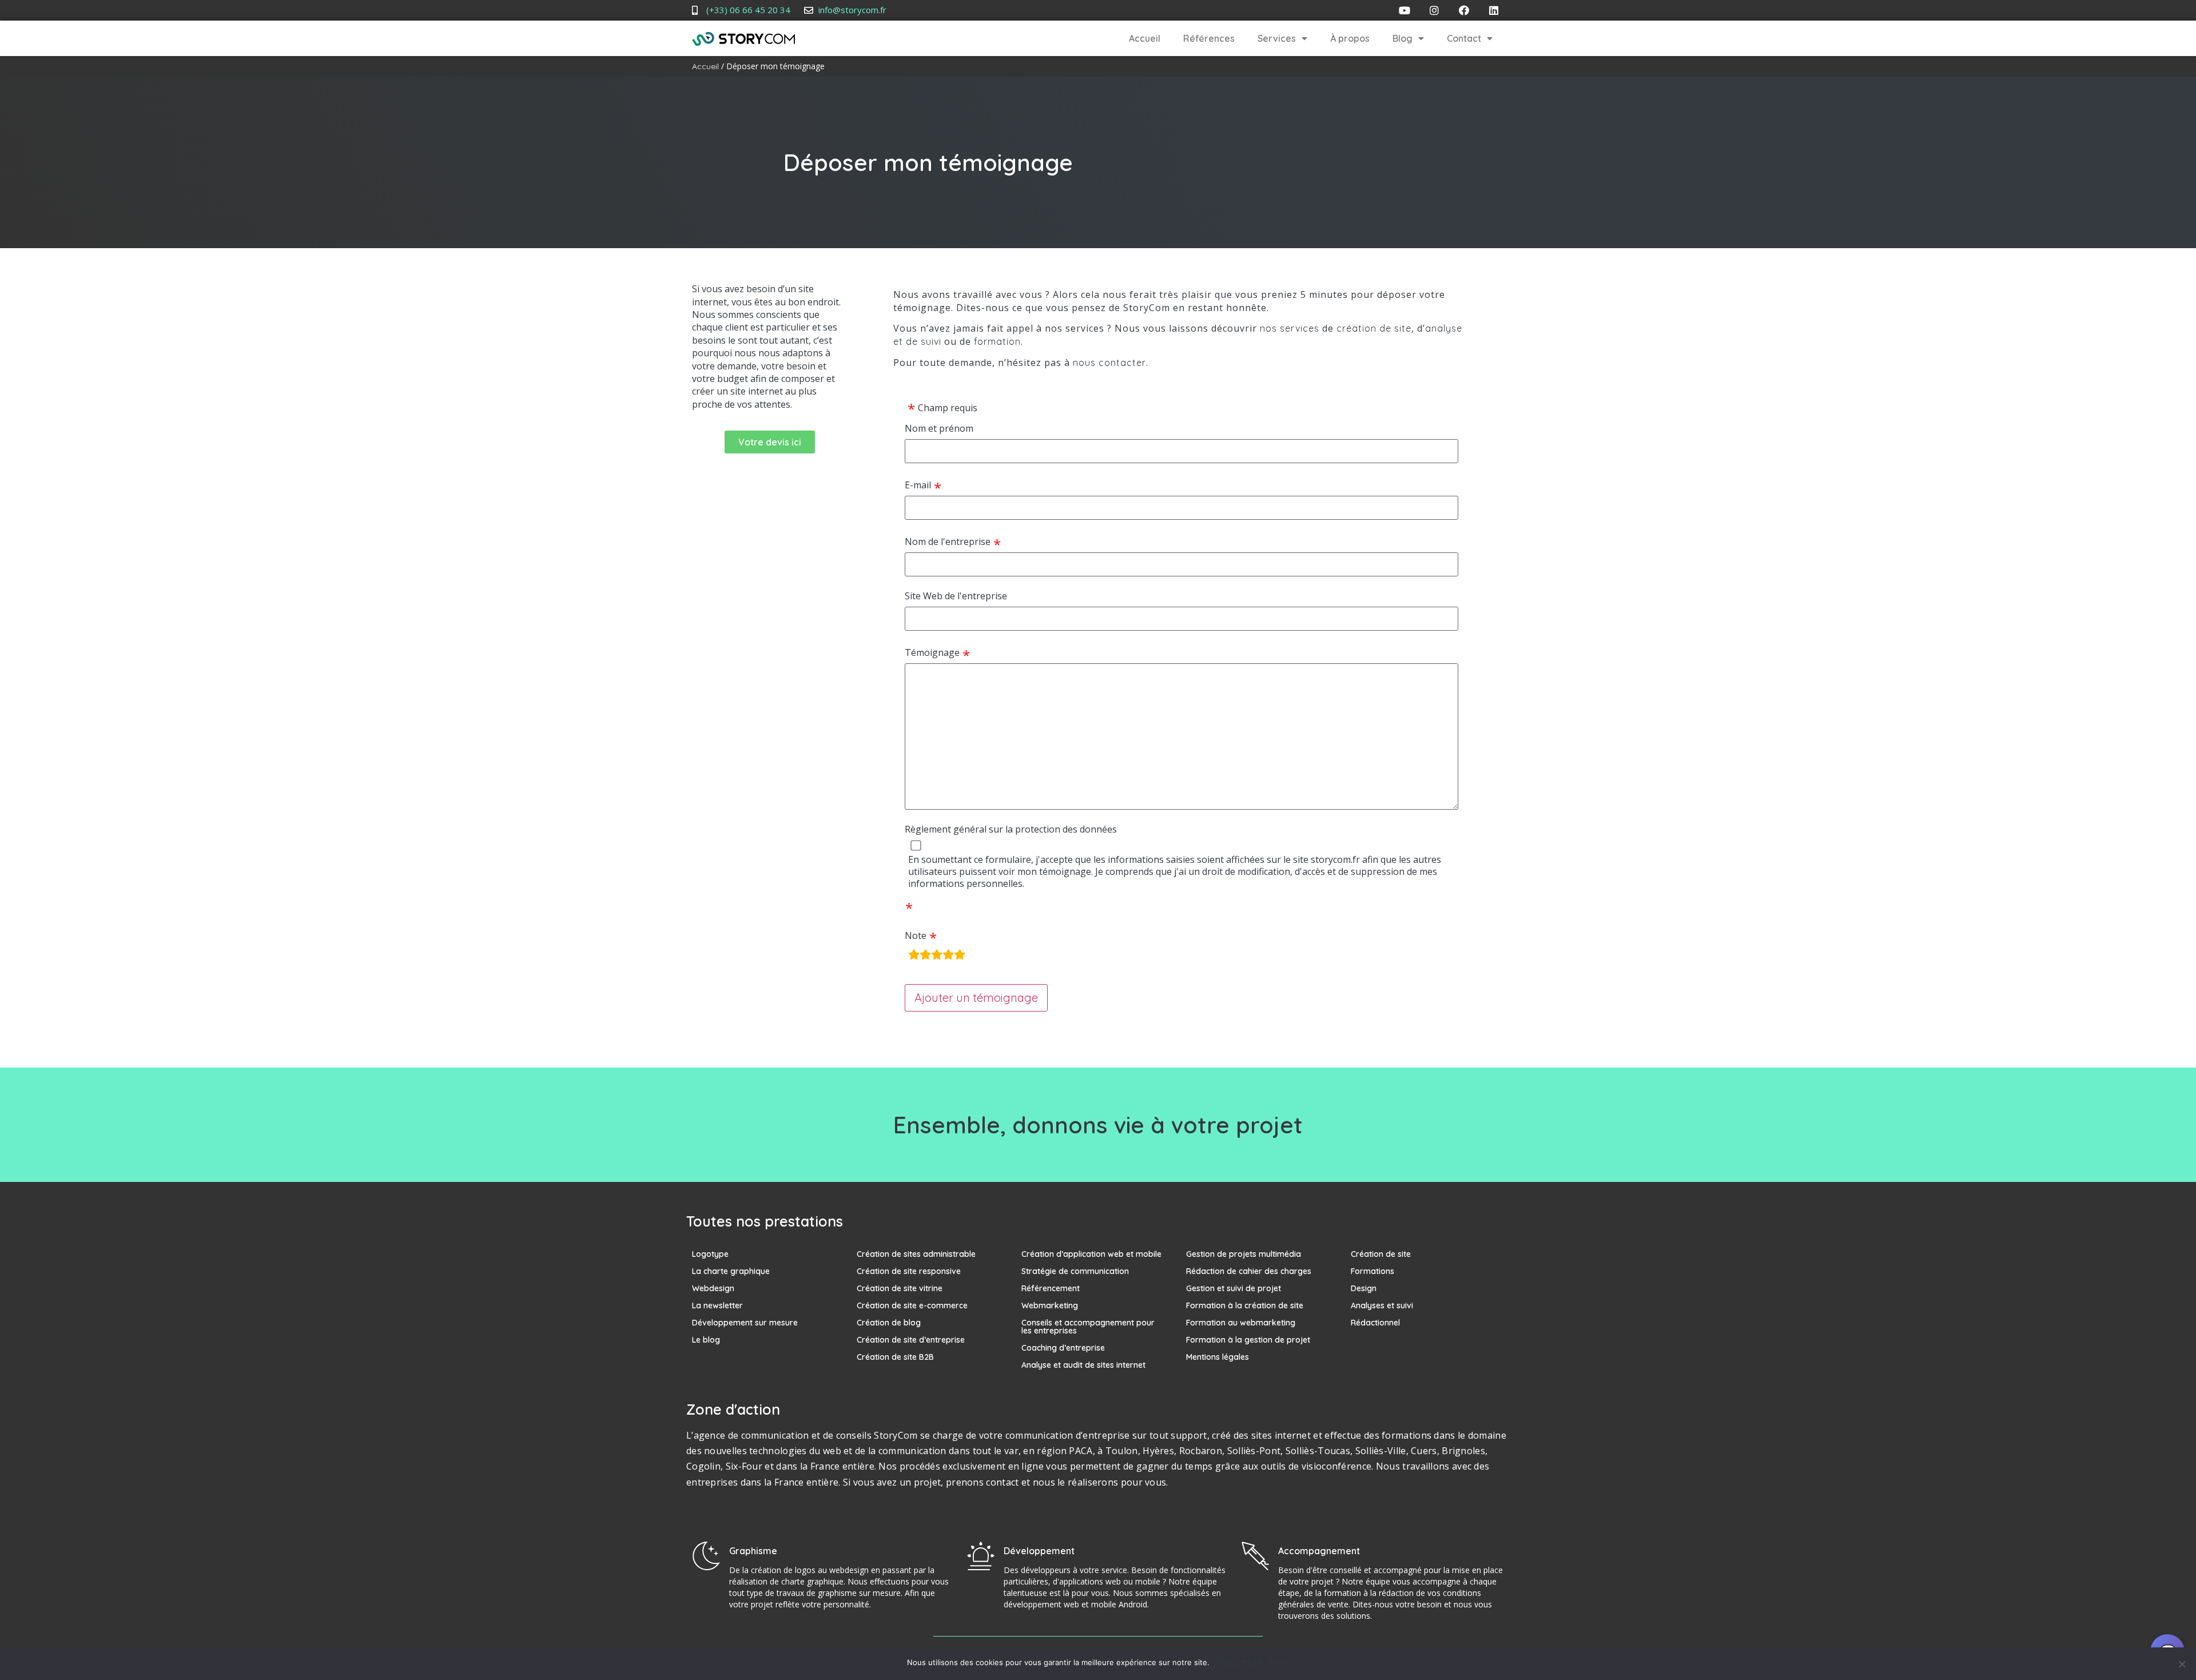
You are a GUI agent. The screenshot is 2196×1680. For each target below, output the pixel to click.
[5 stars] (960, 956)
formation (997, 341)
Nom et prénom (939, 429)
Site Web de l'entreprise (956, 596)
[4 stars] (948, 956)
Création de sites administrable (916, 1254)
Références (1209, 38)
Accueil (1145, 38)
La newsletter (717, 1305)
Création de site (1381, 1254)
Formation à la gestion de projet (1248, 1340)
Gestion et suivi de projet (1234, 1288)
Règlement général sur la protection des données (1011, 829)
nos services (1290, 328)
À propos (1350, 38)
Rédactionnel (1375, 1323)
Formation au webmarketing (1241, 1323)
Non (1279, 1662)
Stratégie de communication (1075, 1271)
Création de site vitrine (900, 1288)
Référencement (1051, 1288)
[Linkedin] (1494, 10)
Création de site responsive (909, 1271)
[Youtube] (1405, 10)
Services (1277, 38)
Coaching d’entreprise (1063, 1348)
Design (1364, 1288)
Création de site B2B (895, 1357)
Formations (1372, 1271)
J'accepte (1239, 1662)
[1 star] (914, 956)
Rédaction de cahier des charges (1249, 1271)
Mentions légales (1218, 1357)
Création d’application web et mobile (1091, 1254)
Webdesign (713, 1288)
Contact (1464, 38)
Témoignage (932, 653)
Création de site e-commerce (912, 1305)
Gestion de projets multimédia (1244, 1254)
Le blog (706, 1340)
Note (916, 936)
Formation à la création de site (1245, 1305)
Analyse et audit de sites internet (1083, 1365)
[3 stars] (937, 956)
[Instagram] (1434, 10)
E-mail (918, 485)
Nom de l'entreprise (948, 542)
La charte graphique (731, 1271)
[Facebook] (1464, 10)
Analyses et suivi (1382, 1305)
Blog (1403, 38)
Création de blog (889, 1323)
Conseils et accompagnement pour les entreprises (1088, 1327)
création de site (1374, 328)
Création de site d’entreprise (911, 1340)
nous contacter (1109, 363)
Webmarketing (1050, 1305)
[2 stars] (925, 956)
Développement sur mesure (745, 1323)
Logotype (710, 1254)
